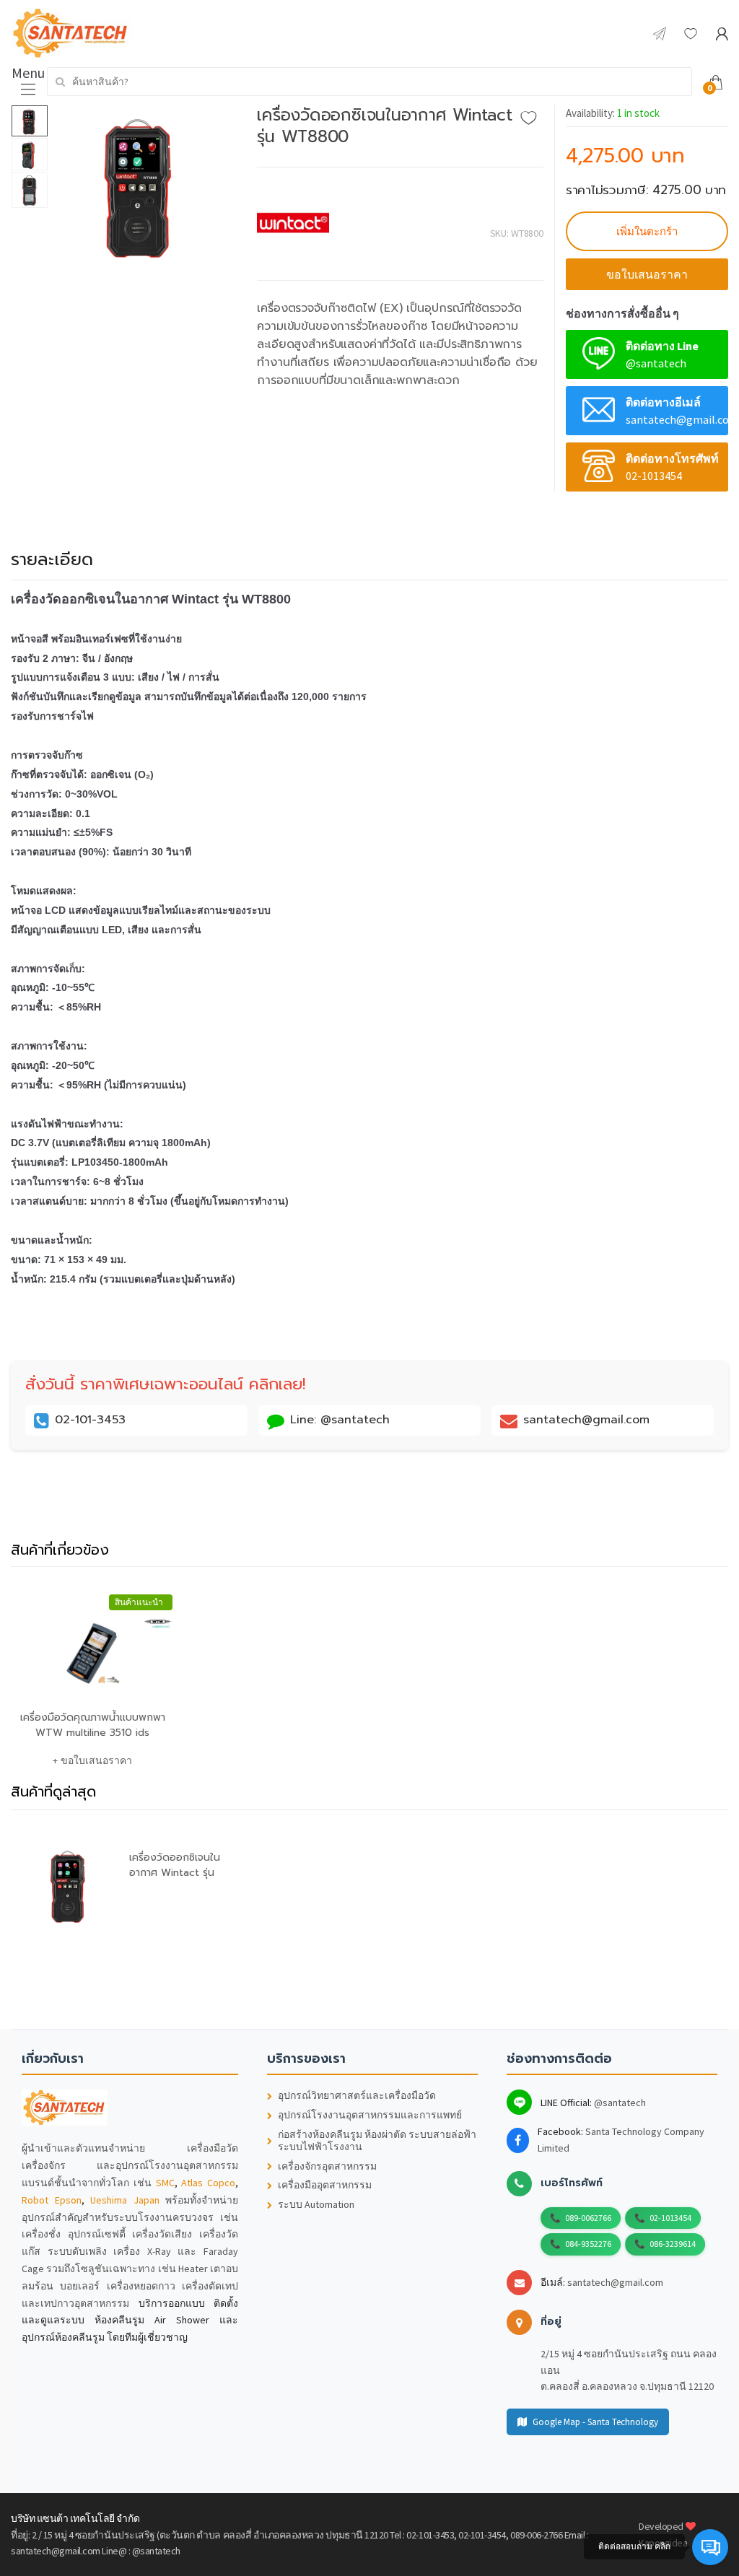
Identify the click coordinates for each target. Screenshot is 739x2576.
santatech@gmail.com (615, 2282)
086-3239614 (673, 2244)
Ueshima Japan (125, 2200)
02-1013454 (670, 2218)
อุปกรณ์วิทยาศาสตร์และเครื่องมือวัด (357, 2096)
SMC (165, 2183)
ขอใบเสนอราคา (647, 274)
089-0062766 (588, 2218)
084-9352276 (588, 2244)
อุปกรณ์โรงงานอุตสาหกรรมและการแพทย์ (370, 2115)
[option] (142, 185)
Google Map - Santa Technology (595, 2422)
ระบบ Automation (316, 2205)
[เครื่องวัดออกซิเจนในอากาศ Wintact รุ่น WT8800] (142, 185)
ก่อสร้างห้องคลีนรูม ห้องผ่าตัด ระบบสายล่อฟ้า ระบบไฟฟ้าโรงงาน (377, 2141)
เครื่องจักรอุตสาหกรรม (327, 2166)
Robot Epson (52, 2200)
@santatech (620, 2103)
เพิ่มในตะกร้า (647, 231)
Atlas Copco (208, 2183)
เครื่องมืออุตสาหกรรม (325, 2185)
